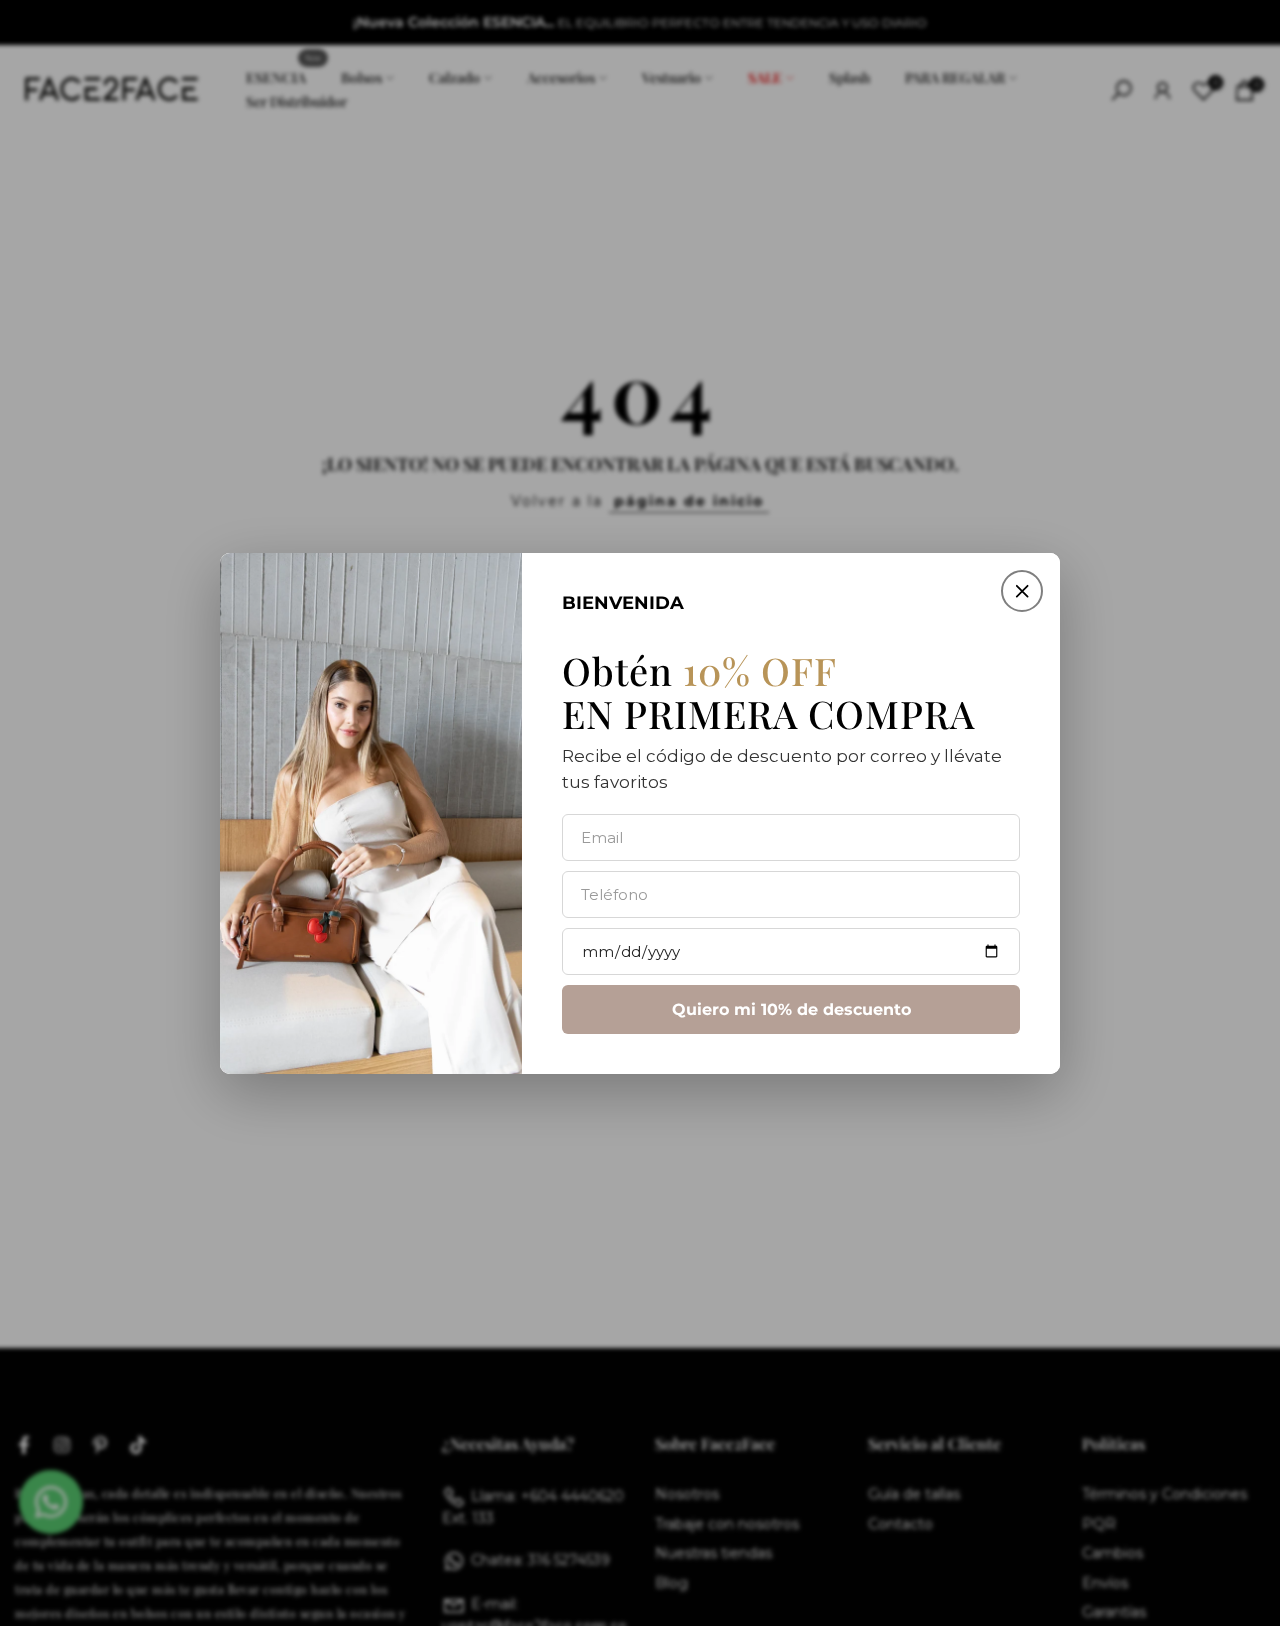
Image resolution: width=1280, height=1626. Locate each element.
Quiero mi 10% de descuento (791, 1008)
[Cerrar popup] (1022, 591)
